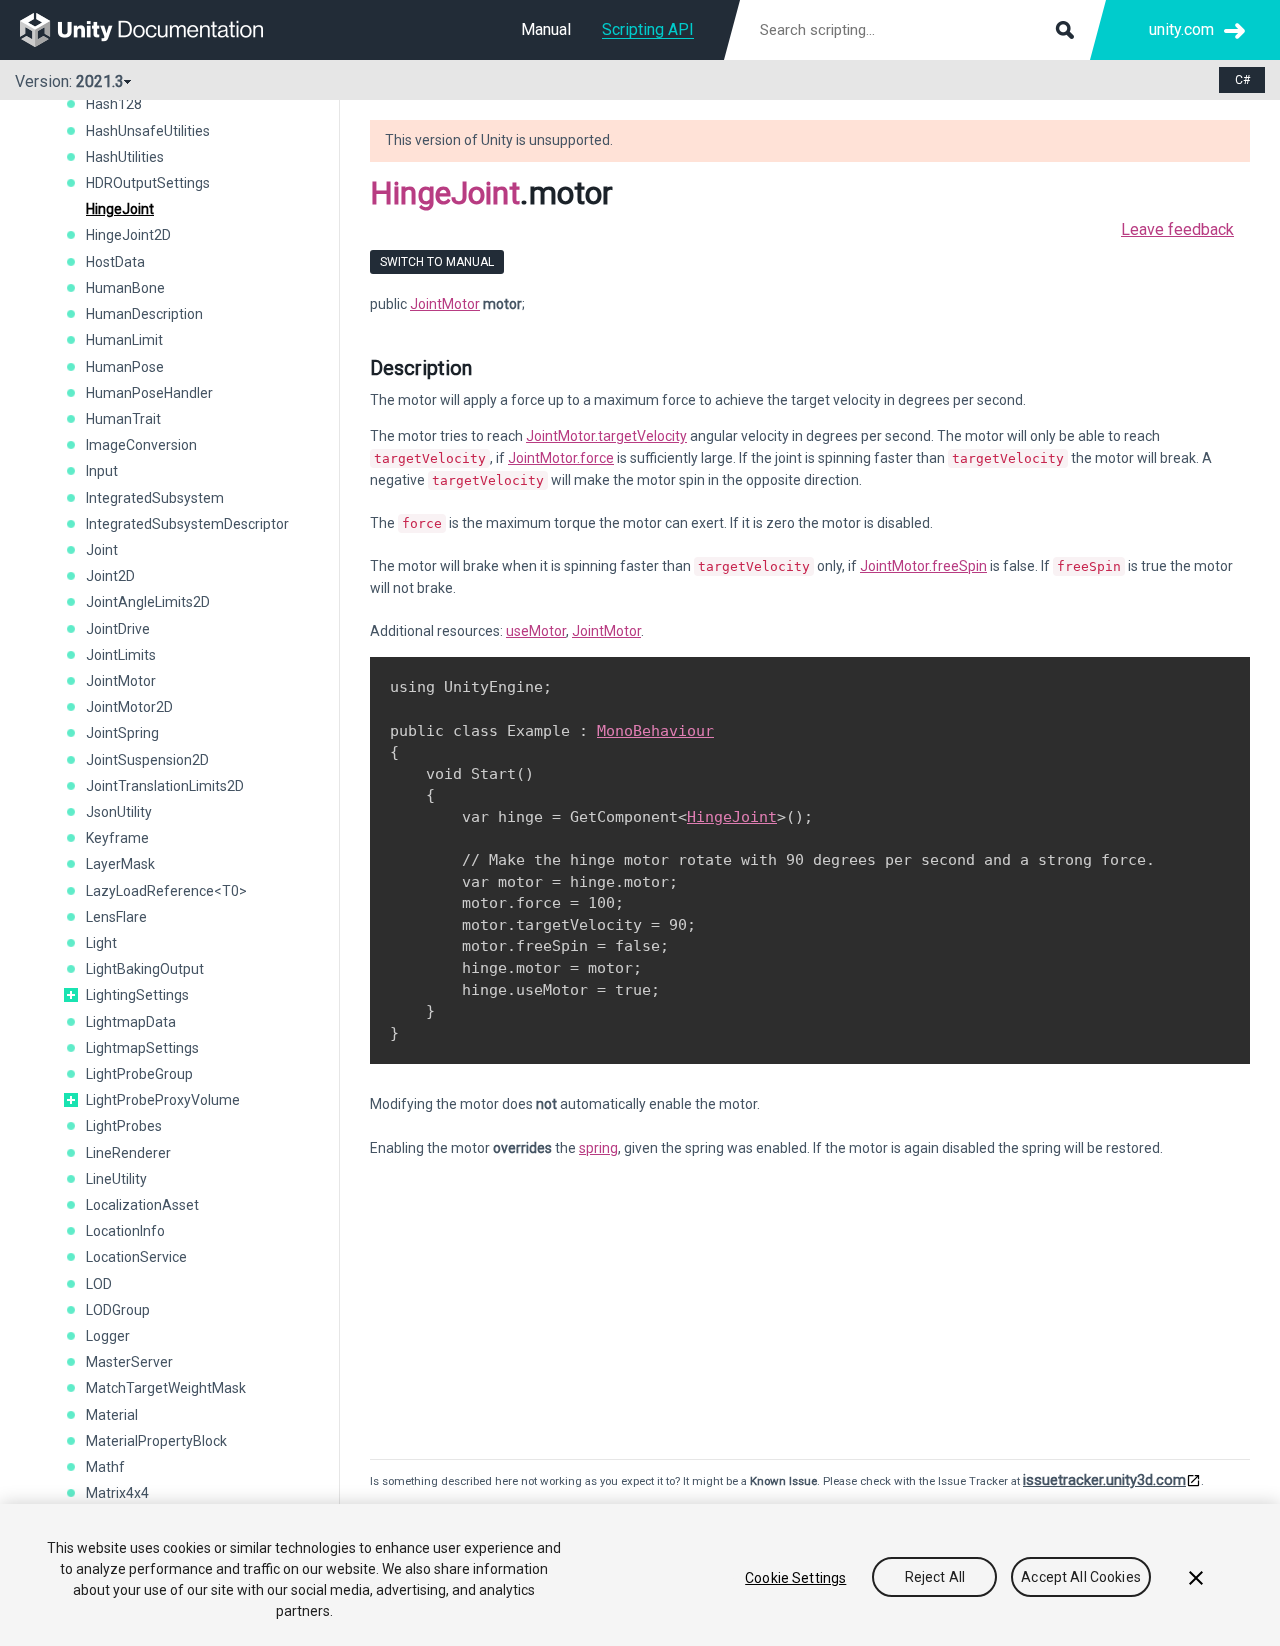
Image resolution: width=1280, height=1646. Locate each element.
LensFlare (116, 917)
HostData (115, 262)
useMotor (536, 631)
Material (112, 1415)
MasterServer (129, 1362)
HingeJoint (120, 209)
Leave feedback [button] (1177, 229)
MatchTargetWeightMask (166, 1388)
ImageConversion (141, 445)
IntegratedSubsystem (155, 498)
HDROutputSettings (148, 183)
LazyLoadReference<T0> (166, 891)
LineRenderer (128, 1153)
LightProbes (124, 1126)
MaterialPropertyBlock (156, 1441)
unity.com (1181, 29)
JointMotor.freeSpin (923, 566)
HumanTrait (123, 419)
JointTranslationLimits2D (165, 786)
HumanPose (125, 367)
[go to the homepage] (155, 30)
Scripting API (648, 29)
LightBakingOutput (145, 969)
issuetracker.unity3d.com (1104, 1480)
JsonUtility (119, 812)
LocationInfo (125, 1231)
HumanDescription (144, 314)
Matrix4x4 (117, 1493)
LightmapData (131, 1022)
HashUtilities (125, 157)
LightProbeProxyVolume (163, 1100)
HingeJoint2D (128, 235)
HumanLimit (124, 340)
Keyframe (117, 838)
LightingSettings (137, 995)
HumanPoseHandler (149, 393)
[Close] (1196, 1578)
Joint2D (110, 576)
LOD (99, 1284)
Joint (102, 550)
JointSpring (122, 733)
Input (102, 471)
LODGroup (118, 1310)
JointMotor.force (561, 458)
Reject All (935, 1578)
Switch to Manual (437, 262)
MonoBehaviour (655, 731)
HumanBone (125, 288)
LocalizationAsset (142, 1205)
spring (598, 1148)
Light (101, 943)
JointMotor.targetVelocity (606, 436)
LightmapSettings (142, 1048)
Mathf (105, 1467)
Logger (108, 1336)
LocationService (136, 1257)
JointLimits (121, 655)
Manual (546, 29)
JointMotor (121, 681)
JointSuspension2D (147, 760)
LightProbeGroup (139, 1074)
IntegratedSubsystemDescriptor (187, 524)
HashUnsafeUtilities (148, 131)
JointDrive (118, 629)
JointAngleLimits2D (148, 602)
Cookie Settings (795, 1578)
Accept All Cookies (1081, 1578)
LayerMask (120, 864)
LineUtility (116, 1179)
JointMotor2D (129, 707)
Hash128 (114, 104)
